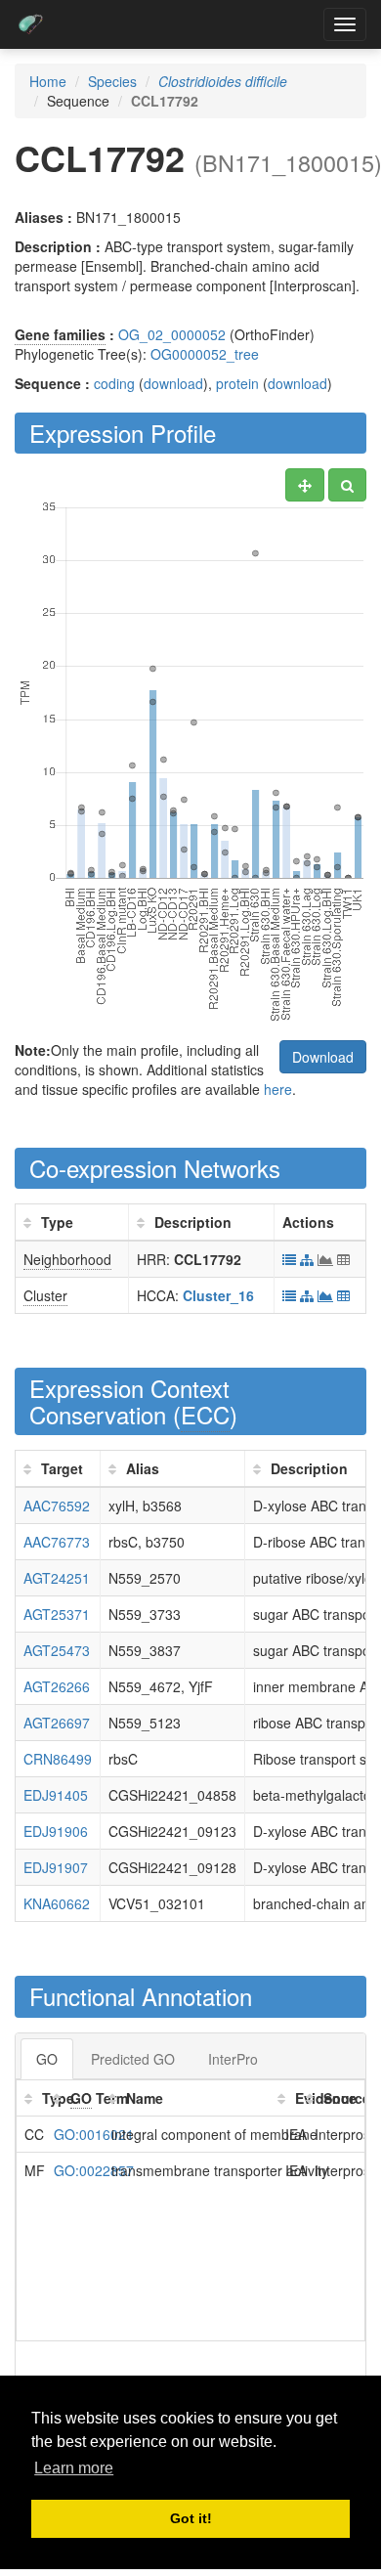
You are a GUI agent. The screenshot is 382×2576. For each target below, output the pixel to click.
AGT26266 (57, 1686)
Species (112, 81)
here (278, 1089)
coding (114, 383)
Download (323, 1057)
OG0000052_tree (205, 354)
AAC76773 (57, 1542)
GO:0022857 (94, 2170)
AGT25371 (57, 1614)
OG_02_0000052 (172, 334)
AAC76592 (57, 1506)
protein (237, 383)
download (173, 383)
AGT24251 (57, 1578)
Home (48, 81)
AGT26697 (57, 1723)
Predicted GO (133, 2059)
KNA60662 (57, 1903)
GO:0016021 (94, 2134)
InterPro (233, 2059)
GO (47, 2059)
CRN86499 (58, 1759)
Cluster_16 (218, 1295)
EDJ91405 (56, 1795)
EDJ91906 (56, 1831)
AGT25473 (57, 1650)
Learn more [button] (74, 2468)
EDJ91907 (56, 1867)
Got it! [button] (191, 2518)
